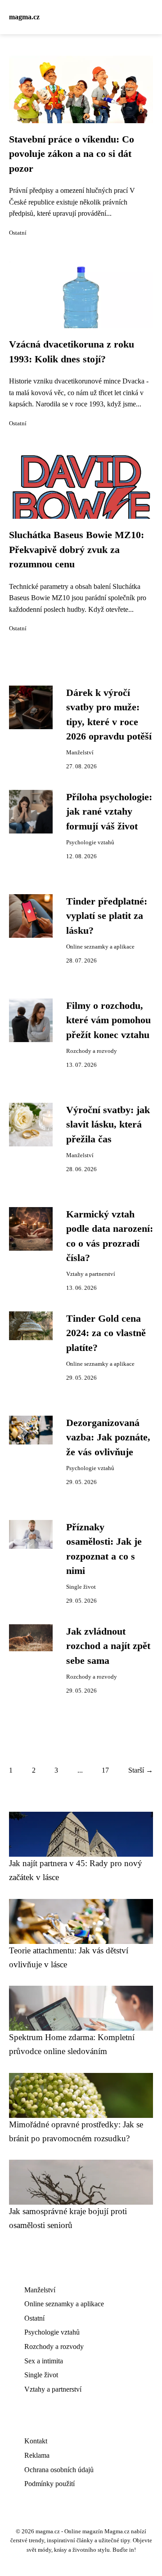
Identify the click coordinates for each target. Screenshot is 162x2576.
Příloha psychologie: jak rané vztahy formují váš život (109, 812)
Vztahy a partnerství (91, 1274)
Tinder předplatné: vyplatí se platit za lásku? (107, 916)
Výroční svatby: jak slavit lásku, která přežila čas (108, 1125)
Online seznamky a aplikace (100, 947)
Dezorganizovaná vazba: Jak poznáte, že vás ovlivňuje (108, 1437)
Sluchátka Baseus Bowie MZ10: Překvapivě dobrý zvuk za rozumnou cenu (76, 550)
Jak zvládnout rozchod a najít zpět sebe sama (108, 1646)
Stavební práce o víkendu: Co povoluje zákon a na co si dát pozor (72, 154)
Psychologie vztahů (90, 842)
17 (105, 1770)
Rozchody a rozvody (92, 1051)
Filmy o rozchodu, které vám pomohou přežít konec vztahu (108, 1020)
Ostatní (18, 233)
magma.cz (24, 17)
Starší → (141, 1770)
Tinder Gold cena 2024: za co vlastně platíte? (106, 1333)
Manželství (80, 753)
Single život (81, 1587)
